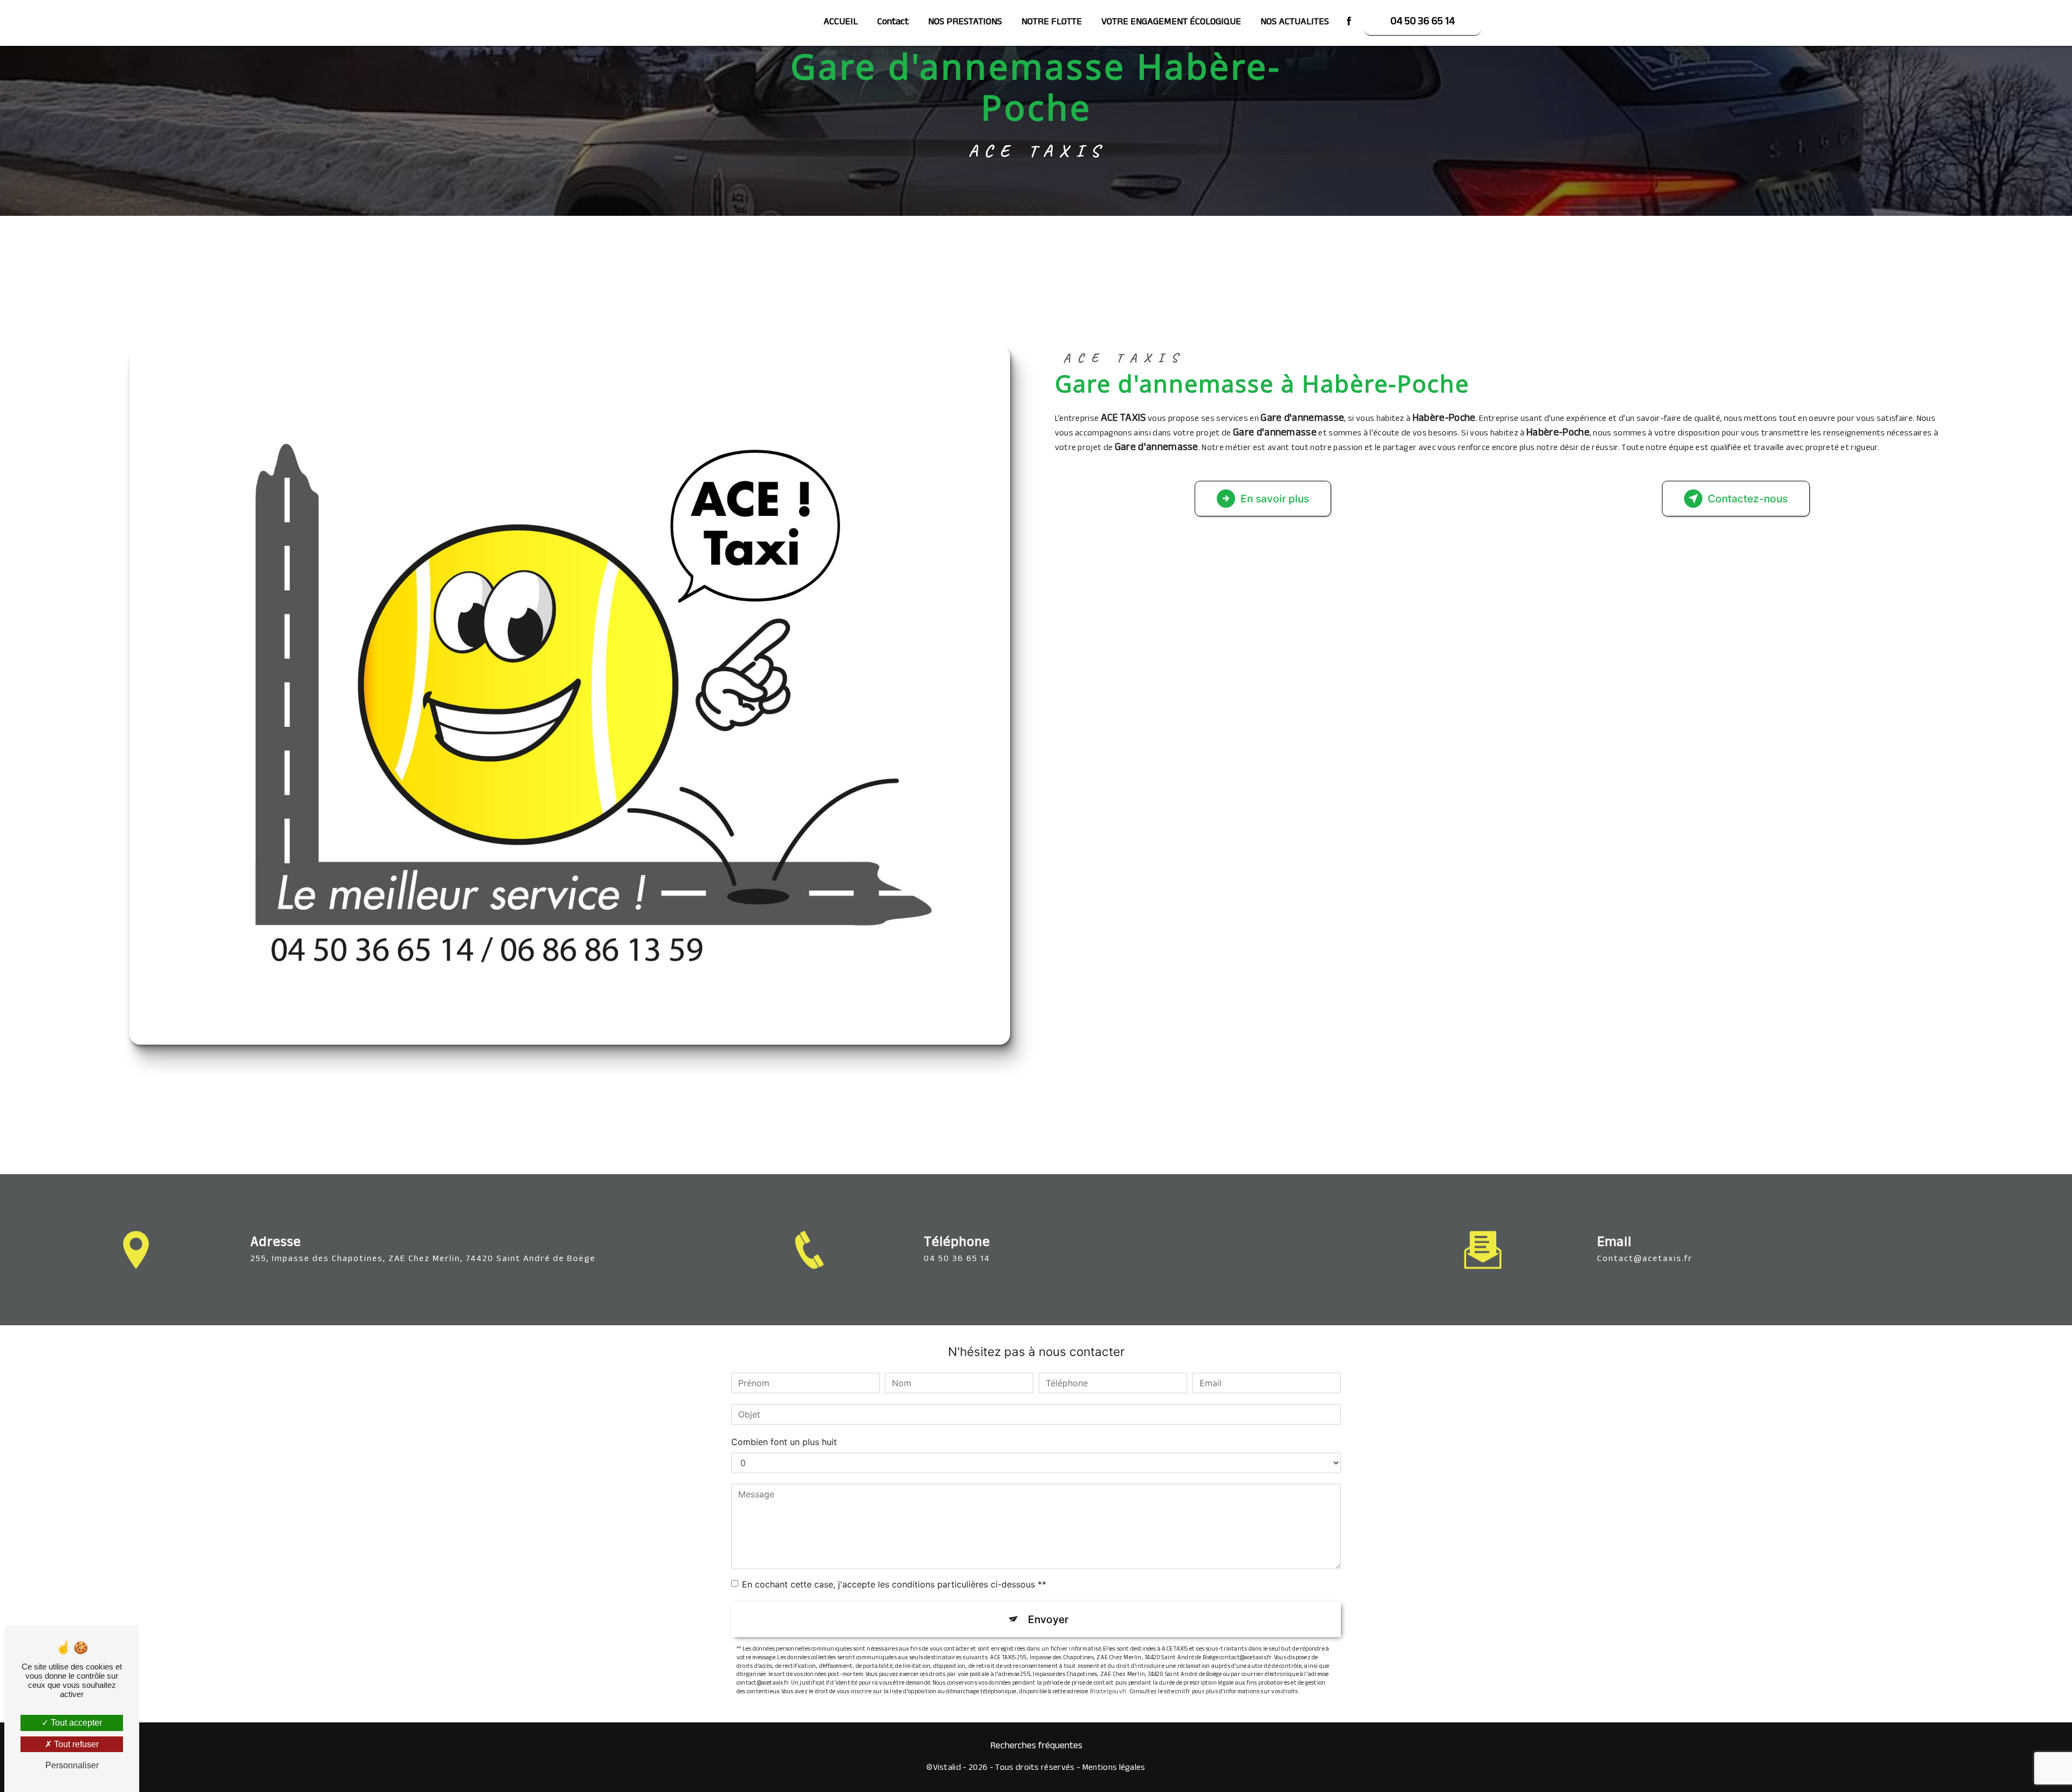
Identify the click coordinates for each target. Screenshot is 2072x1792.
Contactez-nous (1748, 499)
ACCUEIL (841, 23)
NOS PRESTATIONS (965, 23)
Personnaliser (72, 1765)
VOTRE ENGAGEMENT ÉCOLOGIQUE (1171, 23)
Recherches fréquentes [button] (1036, 1747)
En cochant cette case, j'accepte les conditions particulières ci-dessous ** (894, 1584)
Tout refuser (75, 1744)
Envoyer (1048, 1619)
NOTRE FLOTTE (1052, 23)
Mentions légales (1114, 1769)
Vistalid (947, 1769)
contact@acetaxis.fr (1645, 1260)
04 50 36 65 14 (1423, 23)
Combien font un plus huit (784, 1442)
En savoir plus (1275, 499)
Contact (893, 23)
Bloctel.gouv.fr (1109, 1692)
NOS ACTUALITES (1295, 23)
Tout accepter (75, 1723)
